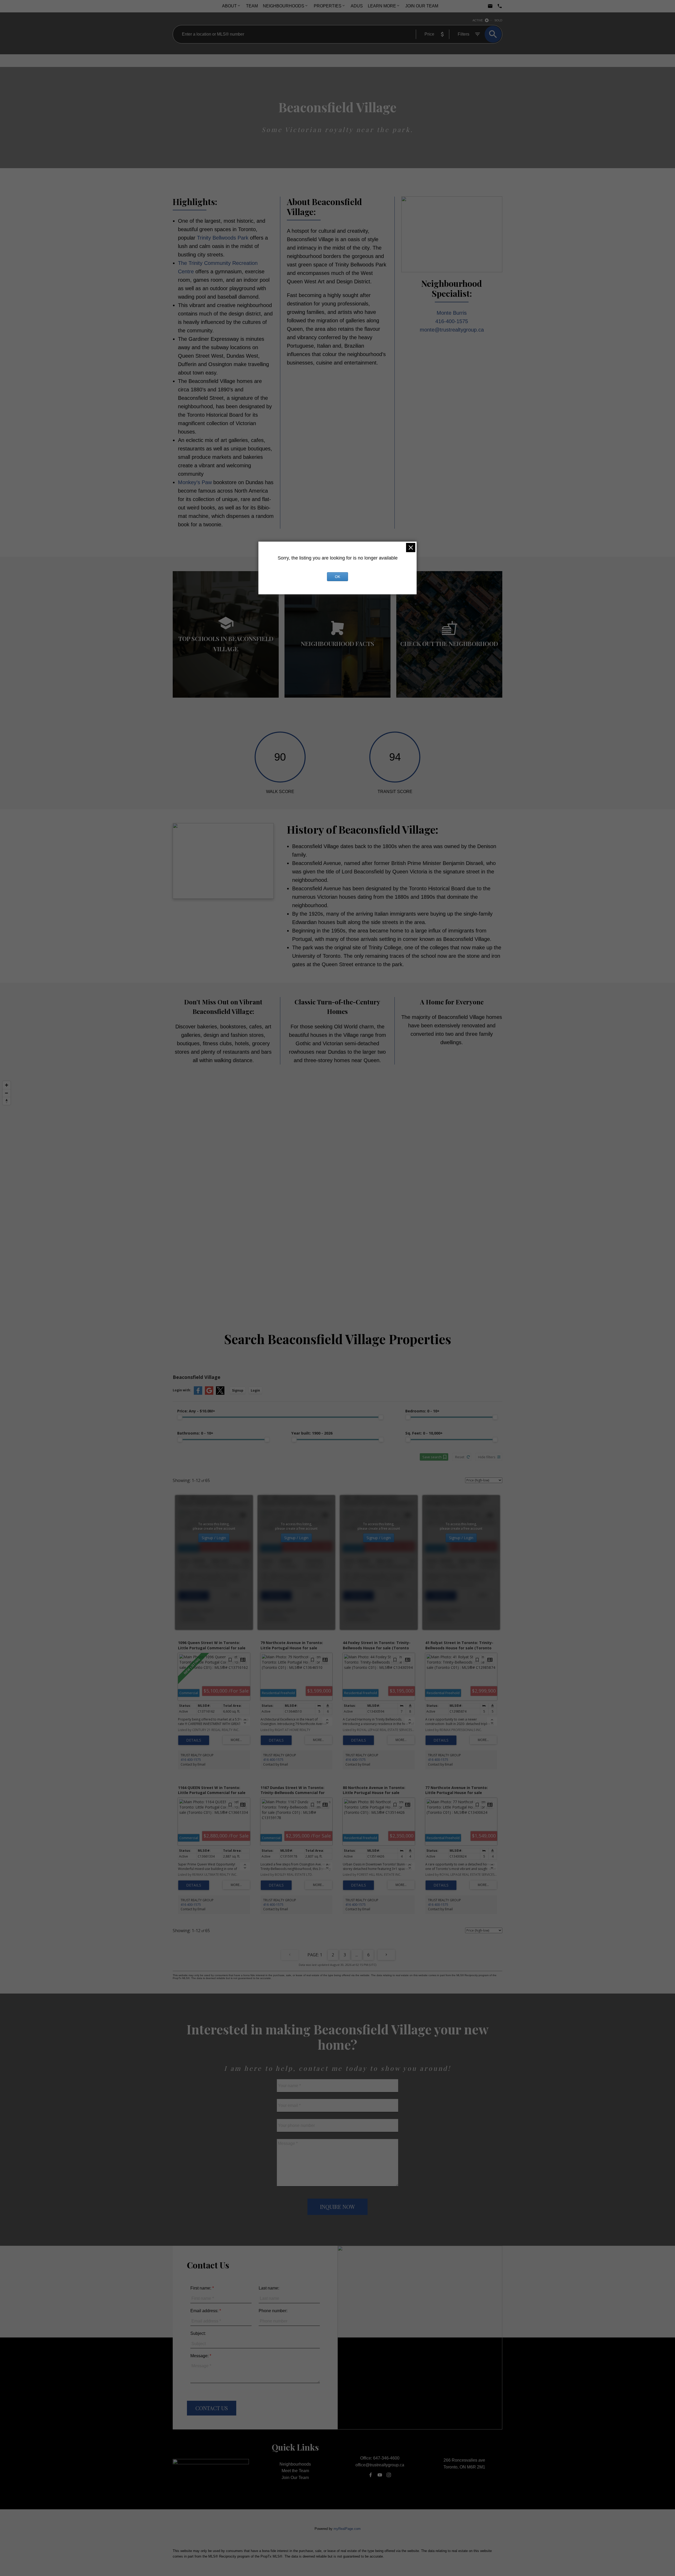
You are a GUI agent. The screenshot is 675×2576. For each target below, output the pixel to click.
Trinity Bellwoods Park (223, 238)
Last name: (269, 2288)
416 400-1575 (191, 1615)
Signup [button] (238, 1390)
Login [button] (255, 1390)
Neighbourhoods (284, 6)
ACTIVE (478, 20)
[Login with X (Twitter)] (220, 1394)
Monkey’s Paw (196, 482)
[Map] (337, 1191)
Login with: (182, 1390)
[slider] (180, 1417)
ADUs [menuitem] (357, 6)
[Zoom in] (7, 1085)
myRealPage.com (347, 2529)
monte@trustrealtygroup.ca (452, 330)
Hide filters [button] (487, 1457)
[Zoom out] (7, 1093)
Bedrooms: (422, 1411)
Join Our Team (295, 2478)
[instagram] (389, 2475)
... (357, 1955)
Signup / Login (214, 1538)
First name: (201, 2288)
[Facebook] (371, 2475)
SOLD (498, 20)
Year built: (312, 1433)
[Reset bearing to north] (7, 1101)
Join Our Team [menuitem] (422, 6)
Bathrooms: (195, 1433)
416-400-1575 (452, 321)
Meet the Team (295, 2471)
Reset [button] (460, 1457)
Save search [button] (432, 1457)
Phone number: (273, 2311)
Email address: (205, 2311)
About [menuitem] (229, 6)
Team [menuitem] (252, 6)
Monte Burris (452, 313)
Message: (200, 2356)
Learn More (382, 6)
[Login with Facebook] (198, 1394)
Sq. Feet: (424, 1433)
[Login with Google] (209, 1394)
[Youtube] (380, 2475)
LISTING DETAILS (194, 1596)
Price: (196, 1411)
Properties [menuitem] (328, 6)
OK (337, 577)
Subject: (198, 2333)
